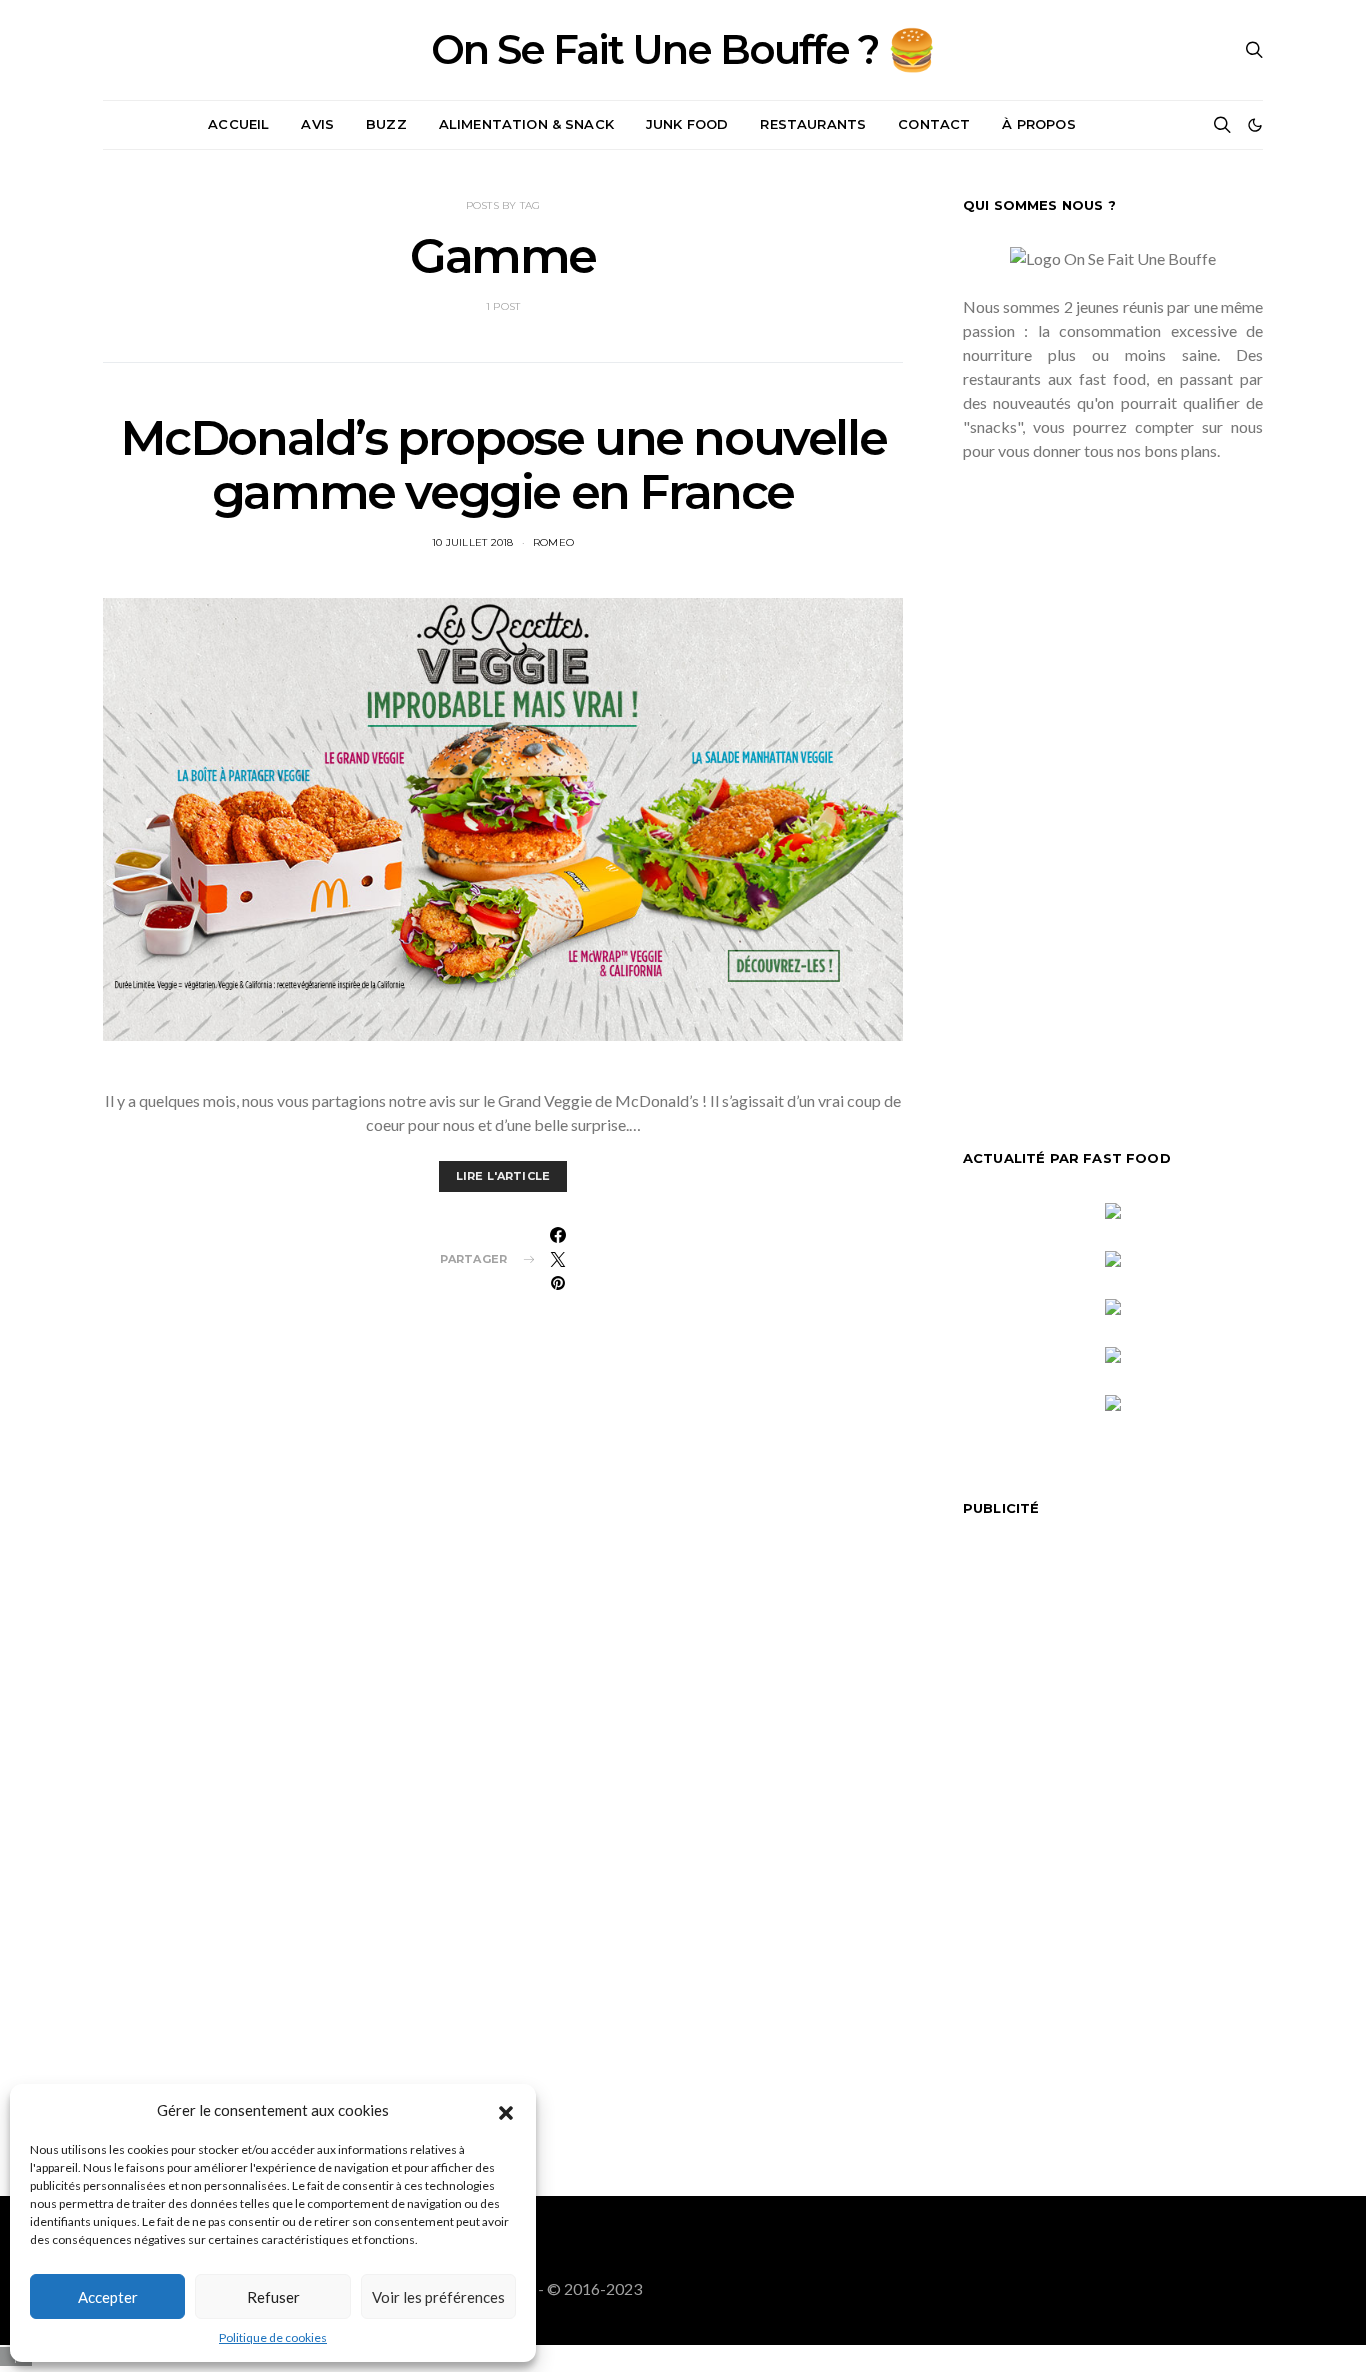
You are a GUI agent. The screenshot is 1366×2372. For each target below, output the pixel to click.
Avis (317, 124)
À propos (1038, 124)
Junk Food (687, 124)
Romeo (553, 542)
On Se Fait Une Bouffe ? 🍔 (683, 50)
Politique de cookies (273, 2337)
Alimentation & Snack (526, 124)
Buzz (386, 124)
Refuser (273, 2297)
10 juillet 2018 (473, 542)
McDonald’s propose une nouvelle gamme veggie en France (503, 465)
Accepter (108, 2297)
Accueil (238, 124)
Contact (934, 124)
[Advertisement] (1113, 787)
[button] (506, 2110)
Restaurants (813, 124)
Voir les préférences (438, 2297)
